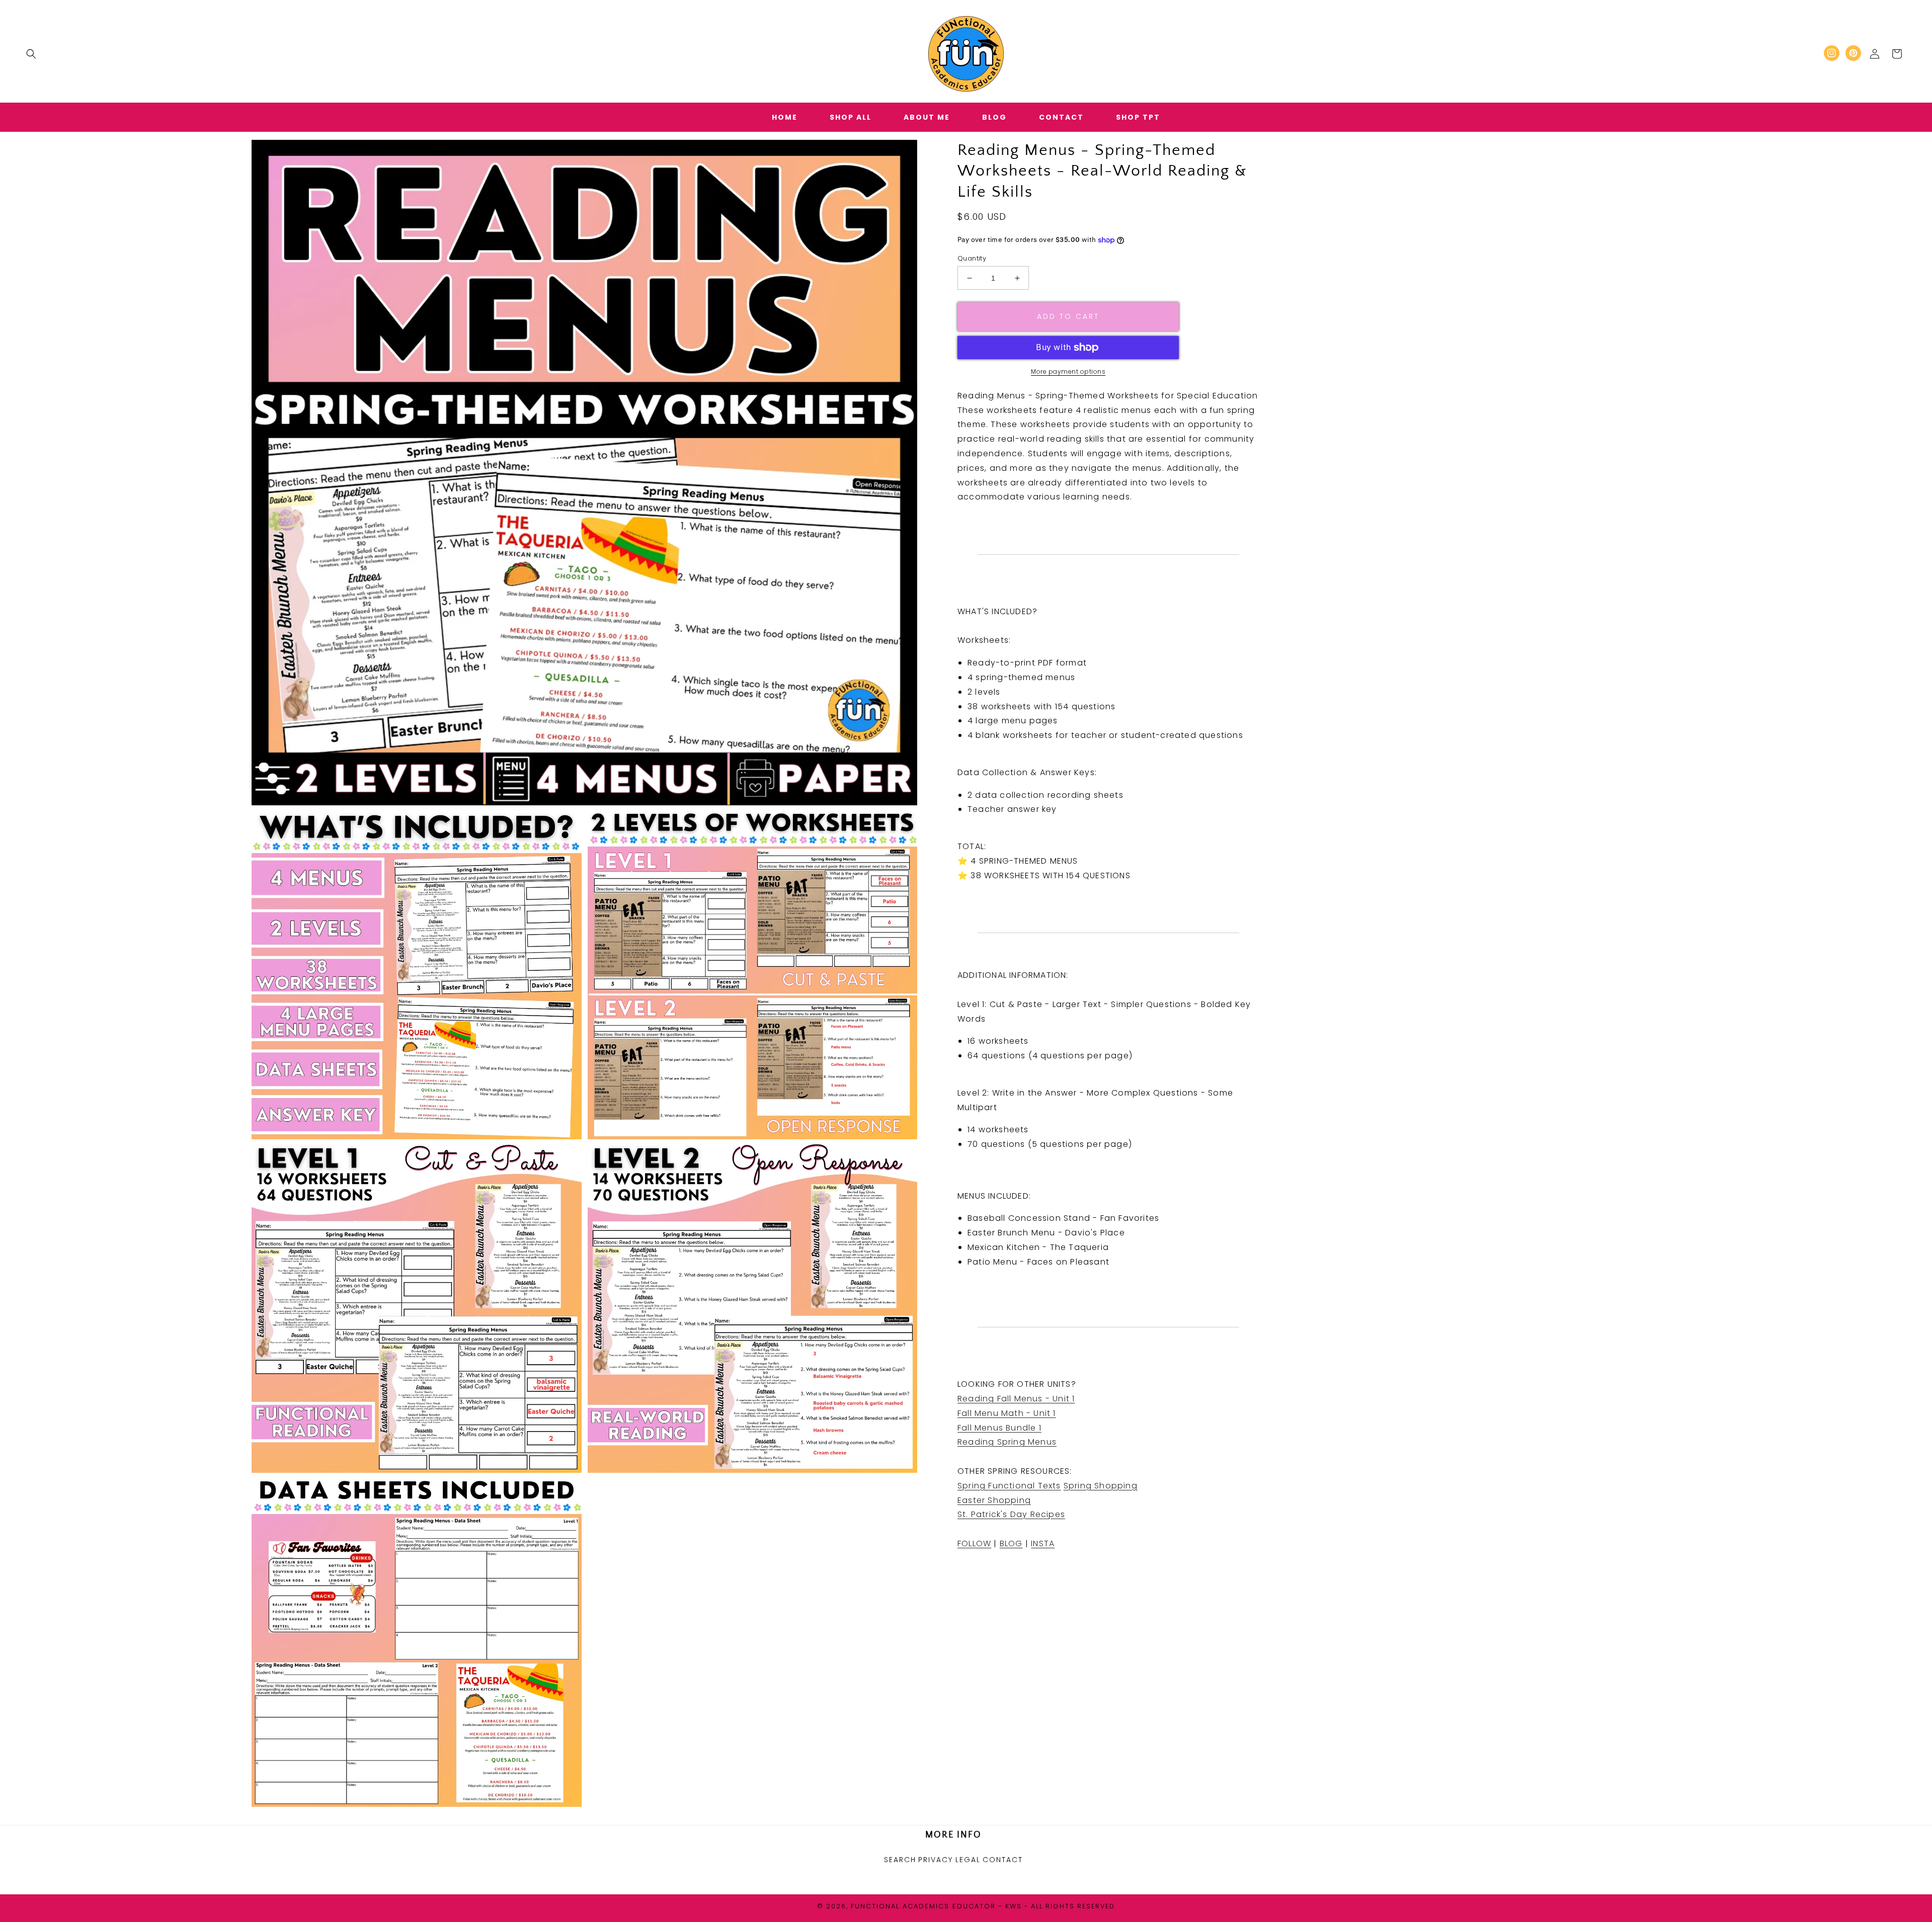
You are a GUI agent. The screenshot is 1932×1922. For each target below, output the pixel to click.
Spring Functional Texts (1009, 1486)
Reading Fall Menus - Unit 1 (1016, 1399)
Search (900, 1860)
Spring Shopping (1101, 1486)
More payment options (1068, 371)
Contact (1003, 1860)
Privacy (936, 1860)
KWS (1014, 1906)
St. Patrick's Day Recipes (1011, 1515)
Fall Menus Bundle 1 (999, 1428)
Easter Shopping (994, 1500)
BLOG (1011, 1543)
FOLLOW (974, 1543)
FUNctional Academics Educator (923, 1906)
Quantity (972, 258)
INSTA (1043, 1543)
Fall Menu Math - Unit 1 (1007, 1413)
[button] (31, 54)
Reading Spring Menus (1007, 1442)
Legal (968, 1860)
